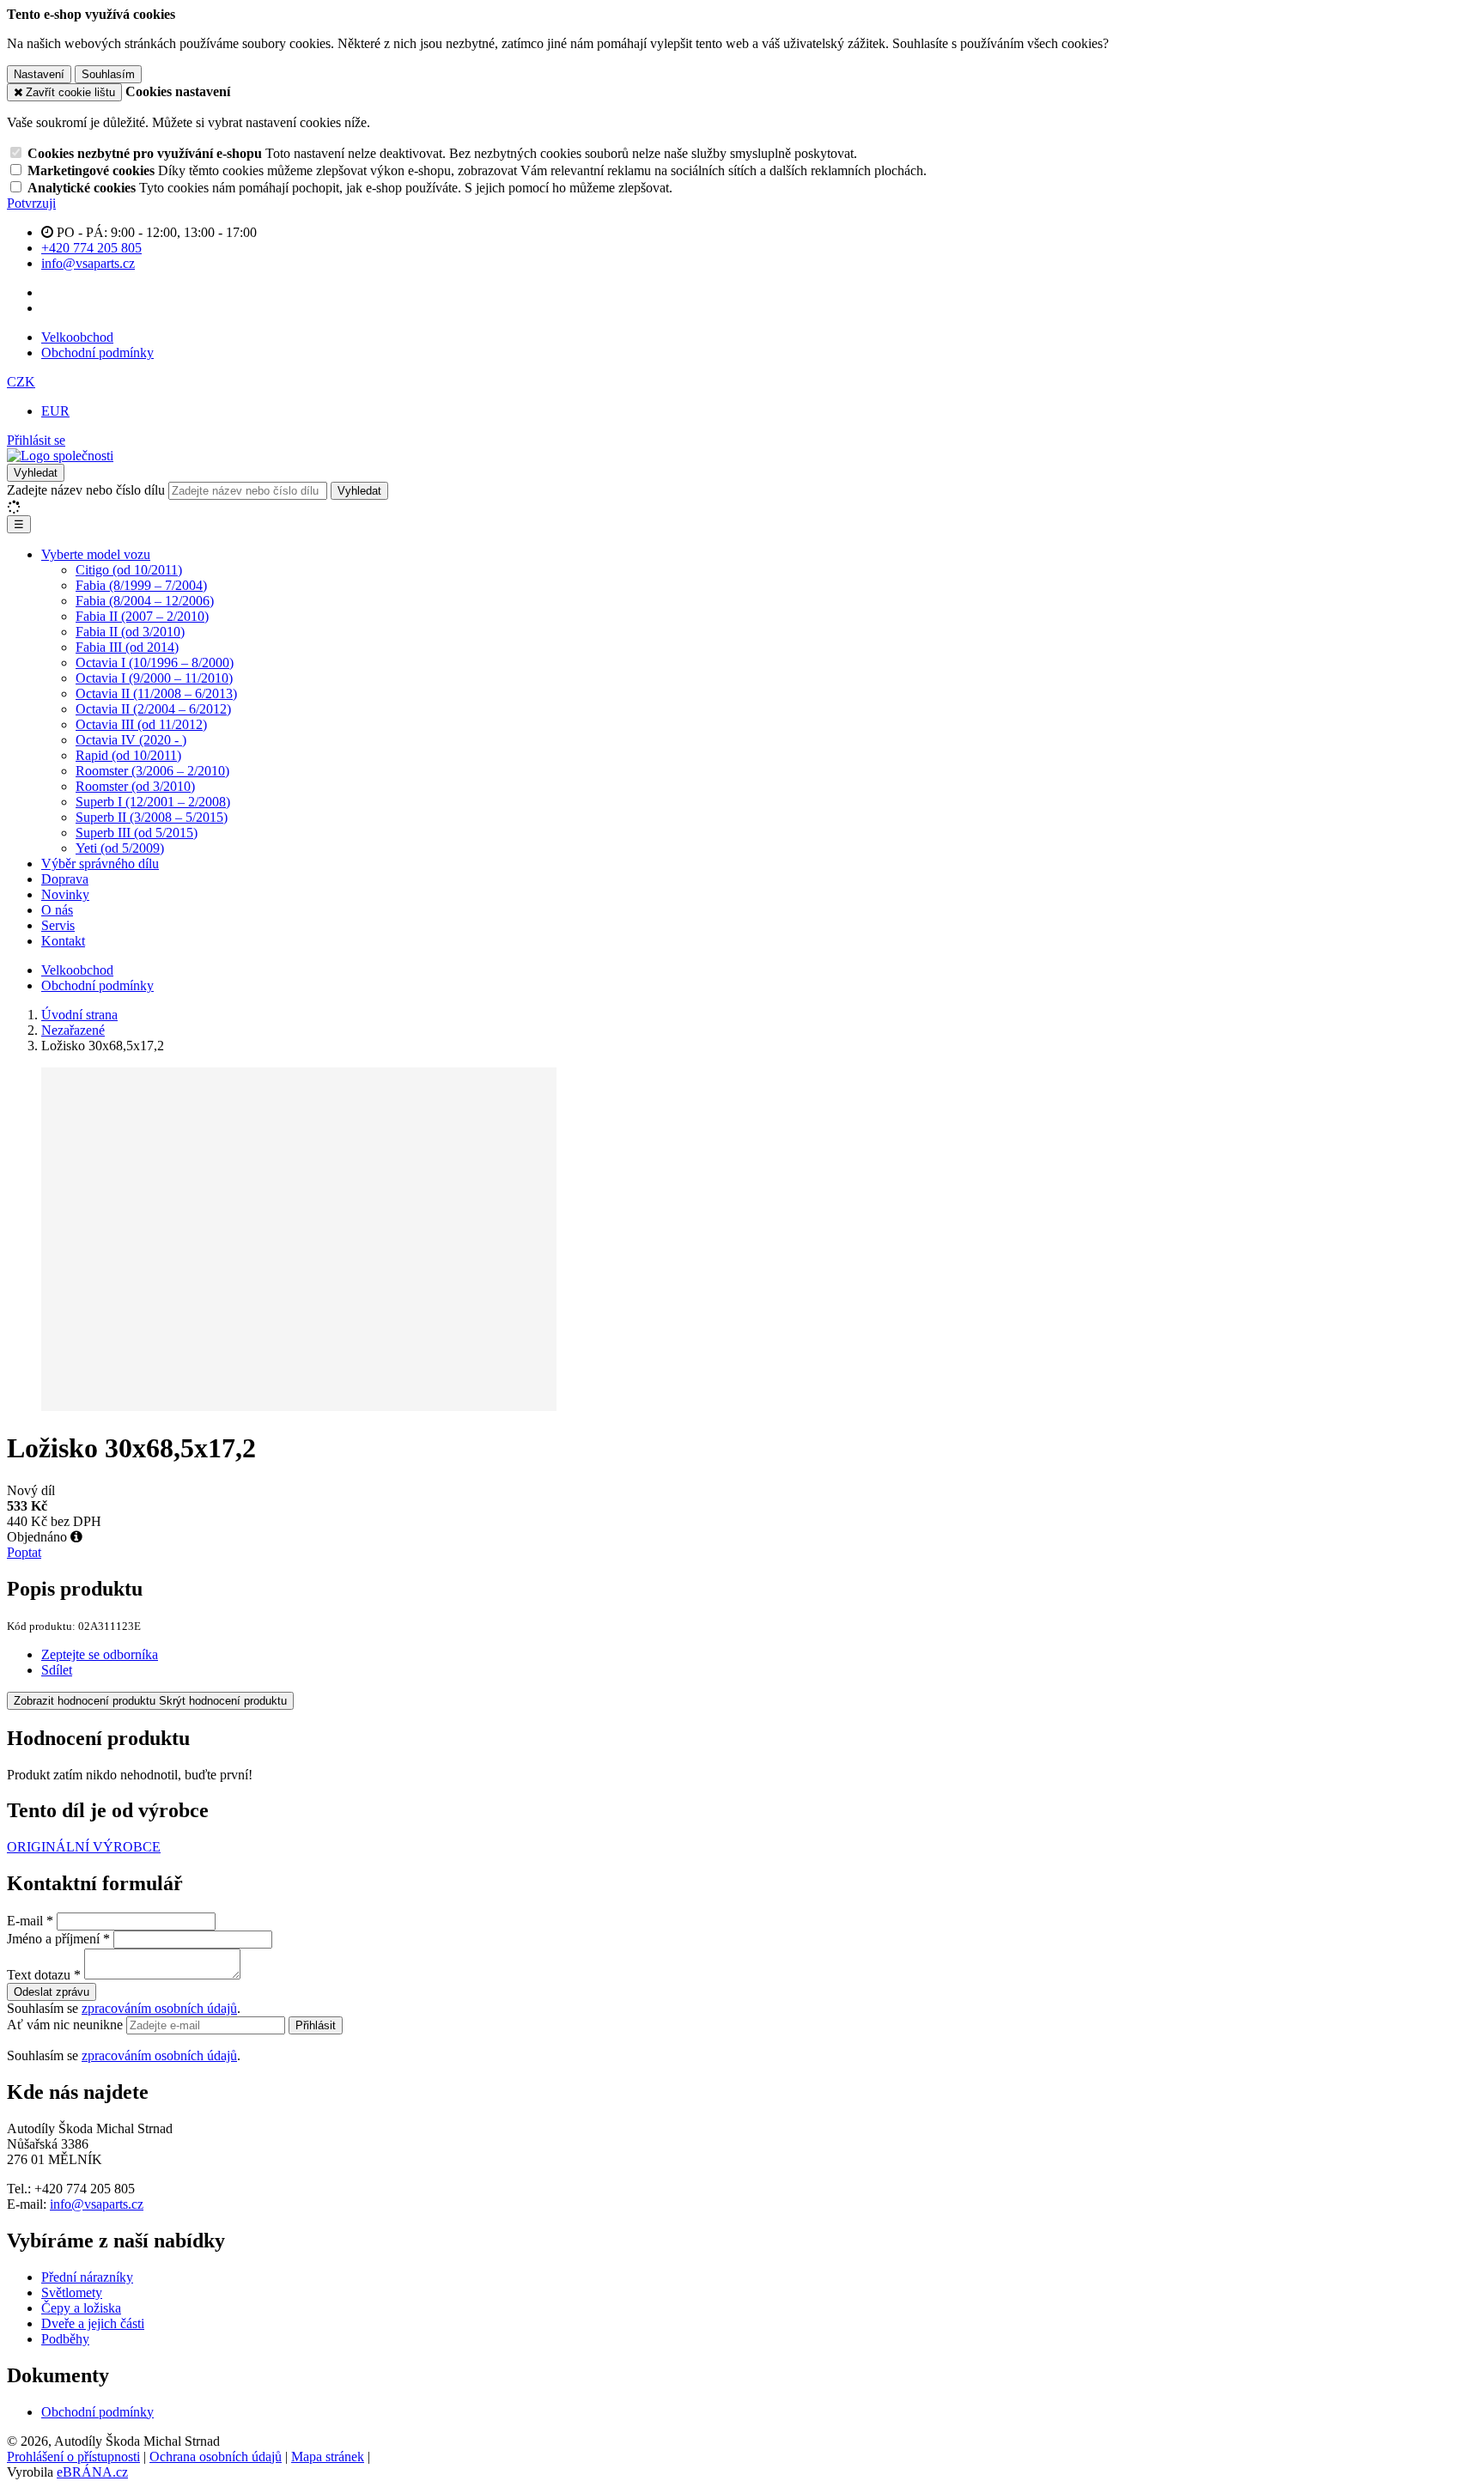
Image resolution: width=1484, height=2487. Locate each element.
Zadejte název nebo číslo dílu (86, 490)
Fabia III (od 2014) (127, 647)
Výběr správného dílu (100, 863)
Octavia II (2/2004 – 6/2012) (153, 709)
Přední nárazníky (87, 2277)
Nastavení (39, 74)
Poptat (24, 1552)
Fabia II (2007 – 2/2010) (142, 616)
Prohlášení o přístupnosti (73, 2457)
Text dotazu (39, 1975)
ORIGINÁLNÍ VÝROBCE (84, 1847)
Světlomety (72, 2292)
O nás (57, 910)
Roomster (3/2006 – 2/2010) (152, 771)
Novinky (65, 894)
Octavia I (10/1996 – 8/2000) (155, 663)
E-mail (25, 1921)
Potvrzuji (31, 203)
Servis (58, 925)
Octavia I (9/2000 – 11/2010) (154, 678)
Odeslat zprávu (52, 1992)
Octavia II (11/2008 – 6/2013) (156, 693)
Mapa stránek (328, 2457)
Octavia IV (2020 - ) (131, 740)
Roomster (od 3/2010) (135, 786)
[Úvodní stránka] (60, 456)
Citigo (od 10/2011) (129, 570)
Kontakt (63, 941)
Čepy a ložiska (81, 2308)
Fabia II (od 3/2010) (130, 632)
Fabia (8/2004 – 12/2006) (145, 601)
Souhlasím (108, 74)
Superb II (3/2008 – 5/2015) (152, 817)
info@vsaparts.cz (97, 2204)
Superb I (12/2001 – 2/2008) (153, 802)
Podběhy (65, 2339)
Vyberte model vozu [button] (96, 554)
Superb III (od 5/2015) (137, 833)
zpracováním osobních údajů (159, 2008)
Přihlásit (316, 2025)
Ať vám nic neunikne (67, 2025)
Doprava (65, 879)
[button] (21, 382)
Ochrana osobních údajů (216, 2457)
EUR (55, 411)
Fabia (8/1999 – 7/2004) (141, 585)
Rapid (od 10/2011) (128, 755)
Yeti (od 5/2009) (120, 848)
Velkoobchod (77, 337)
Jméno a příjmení (53, 1939)
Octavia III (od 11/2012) (141, 724)
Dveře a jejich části (93, 2323)
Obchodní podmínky (97, 353)
